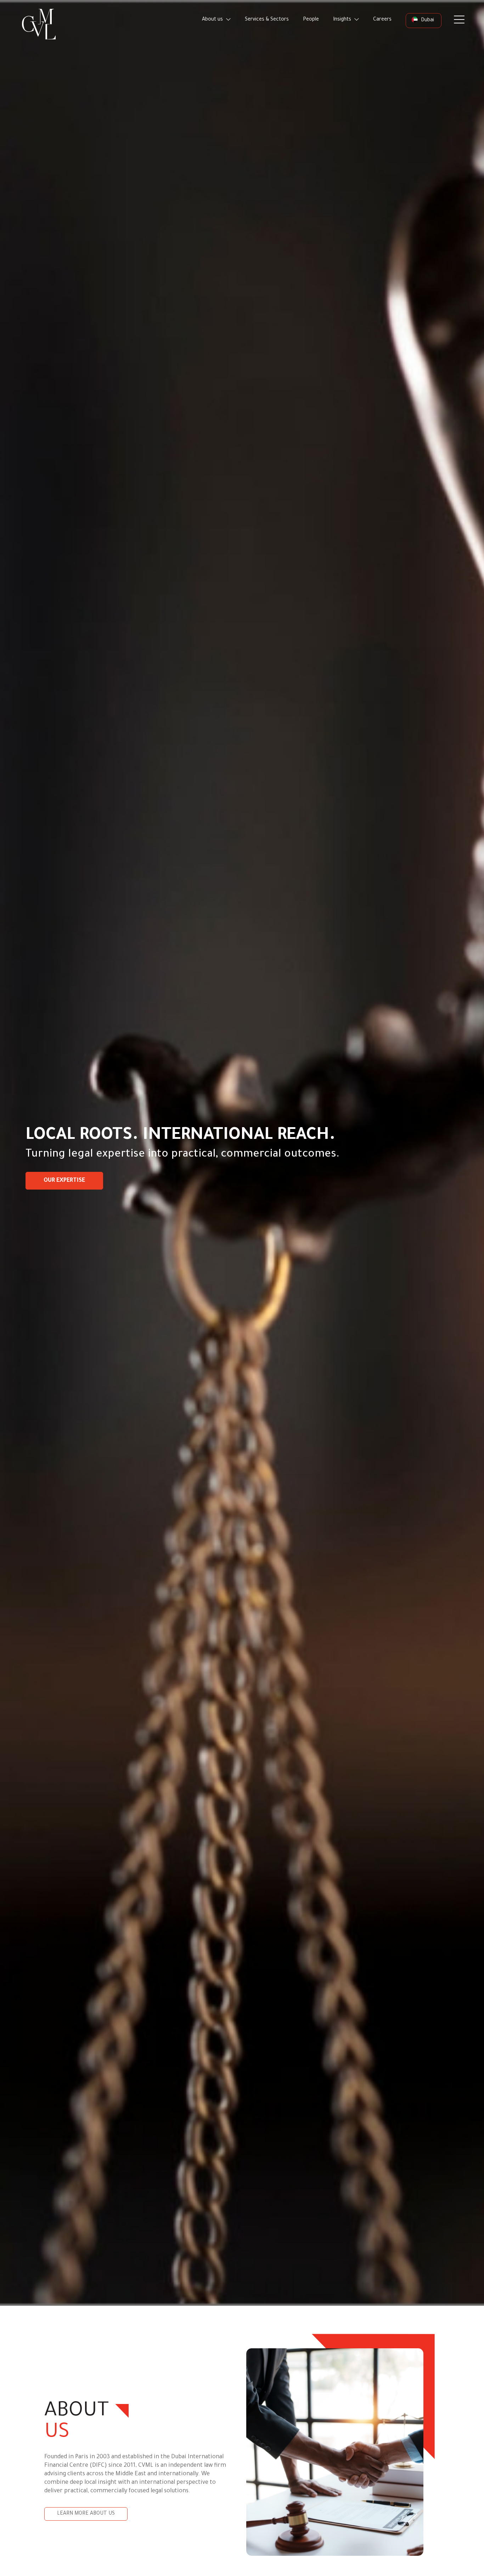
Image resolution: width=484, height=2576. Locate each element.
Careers (382, 20)
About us (213, 20)
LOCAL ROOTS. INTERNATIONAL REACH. (181, 1136)
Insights (343, 20)
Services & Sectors (267, 20)
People (311, 20)
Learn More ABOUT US (86, 2514)
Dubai (427, 21)
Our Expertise (64, 1181)
